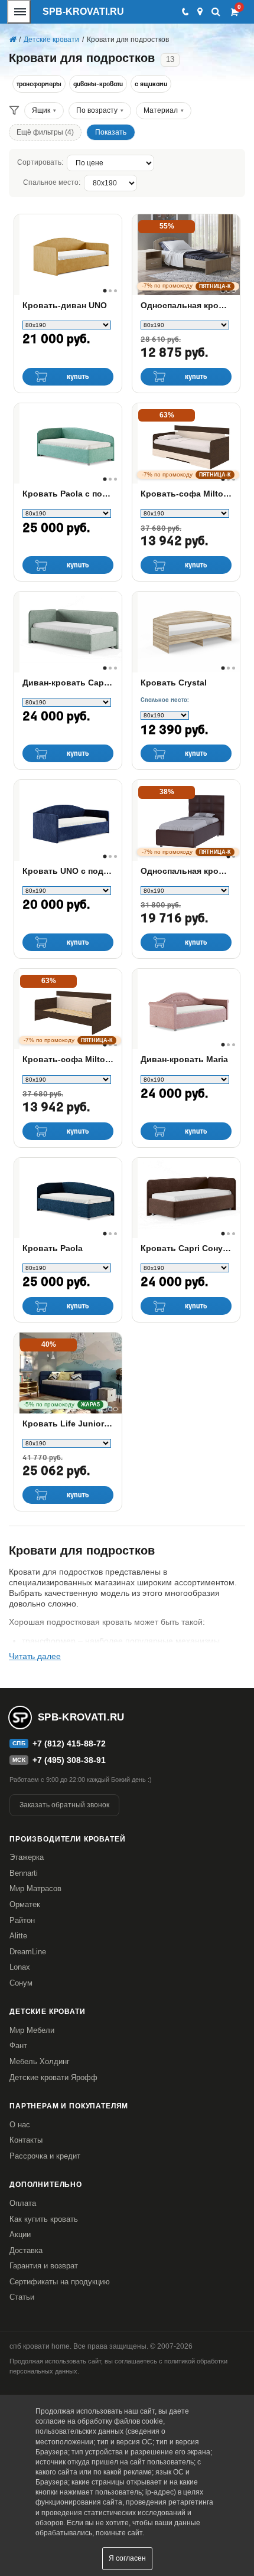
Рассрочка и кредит (45, 2156)
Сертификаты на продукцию (60, 2282)
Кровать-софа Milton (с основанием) (68, 1059)
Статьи (22, 2297)
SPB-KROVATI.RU (83, 12)
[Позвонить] (185, 12)
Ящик (41, 110)
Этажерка (27, 1857)
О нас (20, 2125)
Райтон (22, 1920)
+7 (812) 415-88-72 (69, 1744)
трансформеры (39, 84)
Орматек (25, 1904)
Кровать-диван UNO (65, 305)
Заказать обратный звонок (64, 1805)
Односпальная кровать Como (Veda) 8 (186, 871)
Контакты (26, 2140)
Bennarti (24, 1873)
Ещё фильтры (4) (45, 132)
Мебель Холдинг (40, 2061)
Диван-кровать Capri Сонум (68, 683)
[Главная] (12, 40)
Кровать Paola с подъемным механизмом (68, 494)
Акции (20, 2234)
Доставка (26, 2250)
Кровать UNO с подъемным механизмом (68, 871)
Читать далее (35, 1656)
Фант (18, 2046)
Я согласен (127, 2558)
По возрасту (97, 110)
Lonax (20, 1967)
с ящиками (151, 84)
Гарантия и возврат (44, 2266)
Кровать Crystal (174, 683)
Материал (161, 110)
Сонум (21, 1983)
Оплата (23, 2203)
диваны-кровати (98, 84)
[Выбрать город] (200, 12)
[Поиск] (216, 12)
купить (78, 377)
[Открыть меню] (19, 12)
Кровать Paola (53, 1248)
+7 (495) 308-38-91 (69, 1760)
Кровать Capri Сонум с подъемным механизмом (186, 1248)
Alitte (18, 1936)
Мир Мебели (32, 2030)
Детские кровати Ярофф (53, 2077)
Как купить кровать (44, 2219)
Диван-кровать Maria (184, 1059)
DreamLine (28, 1952)
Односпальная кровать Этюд (186, 305)
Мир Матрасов (35, 1888)
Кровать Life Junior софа (68, 1424)
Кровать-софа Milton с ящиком (186, 494)
